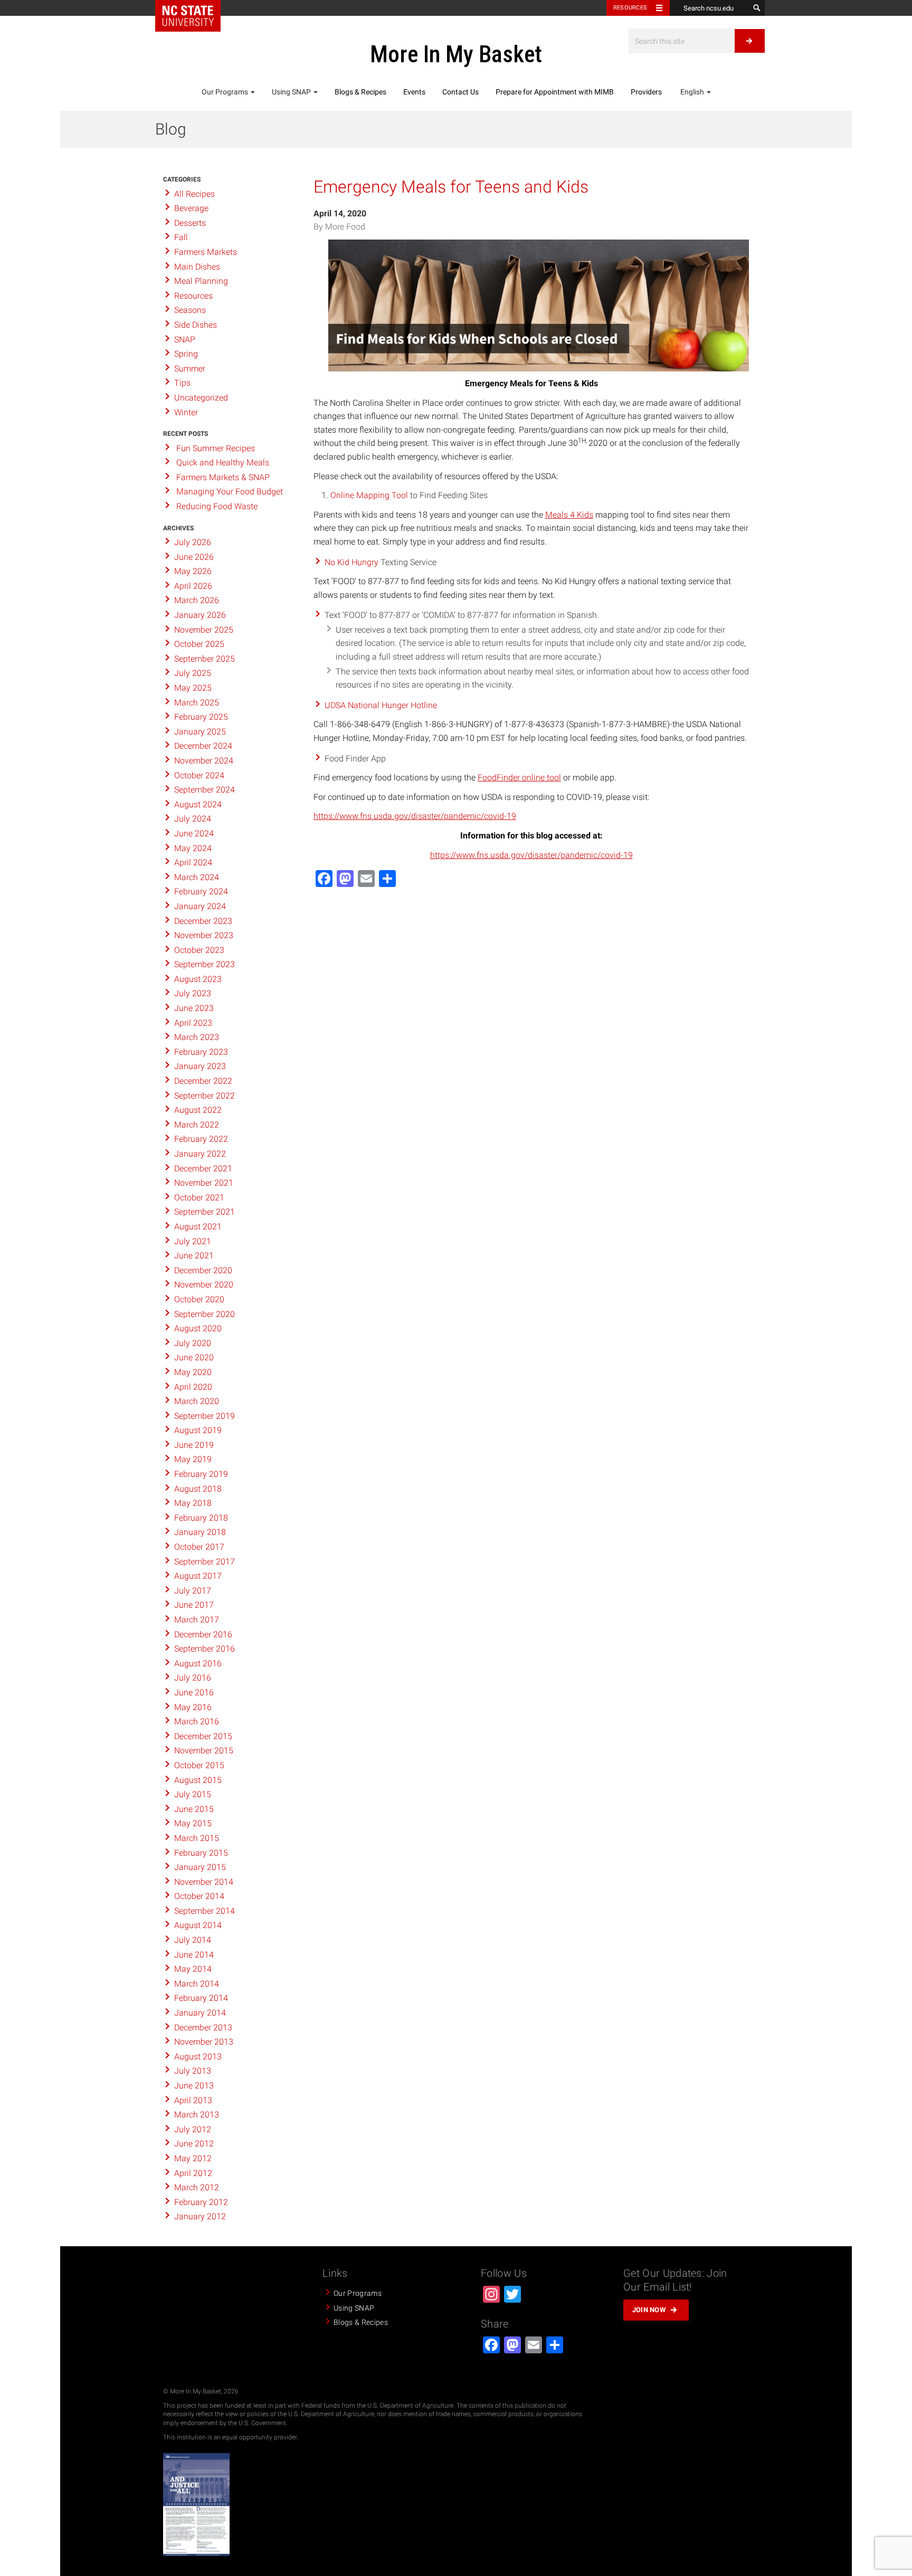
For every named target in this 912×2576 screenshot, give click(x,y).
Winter (186, 412)
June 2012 (194, 2144)
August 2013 (198, 2057)
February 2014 (201, 1998)
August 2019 (198, 1430)
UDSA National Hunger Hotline (381, 705)
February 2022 (201, 1139)
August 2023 (198, 979)
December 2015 (203, 1736)
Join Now (649, 2310)
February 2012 (201, 2202)
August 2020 (198, 1328)
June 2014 (194, 1955)
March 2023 (197, 1037)
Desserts (190, 223)
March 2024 (197, 877)
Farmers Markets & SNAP (223, 477)
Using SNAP (292, 92)
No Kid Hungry (351, 562)
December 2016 (203, 1634)
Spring (186, 354)
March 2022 (197, 1125)
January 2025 (200, 732)
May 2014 (193, 1969)
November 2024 (204, 761)
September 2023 (205, 964)
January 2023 (200, 1066)
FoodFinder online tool (519, 777)
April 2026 (193, 586)
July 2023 (193, 993)
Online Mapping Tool (369, 495)
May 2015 (193, 1823)
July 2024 (193, 819)
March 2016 (197, 1721)
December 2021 (203, 1168)
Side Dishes (196, 325)
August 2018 (198, 1489)
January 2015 (200, 1867)
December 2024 (203, 746)
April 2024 (193, 862)
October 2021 (199, 1198)
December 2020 (203, 1270)
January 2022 (200, 1154)
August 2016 (198, 1663)
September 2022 (205, 1096)
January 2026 (200, 615)
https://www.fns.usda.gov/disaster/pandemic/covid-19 (415, 816)
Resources (630, 8)
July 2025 (193, 673)
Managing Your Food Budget (230, 492)
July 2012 (193, 2129)
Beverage (191, 208)
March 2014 (197, 1984)
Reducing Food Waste (217, 506)
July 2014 (193, 1940)
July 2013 (193, 2071)
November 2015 (204, 1750)
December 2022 (203, 1081)
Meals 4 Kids (569, 515)
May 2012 (193, 2158)
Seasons (190, 310)
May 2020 (193, 1372)
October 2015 (199, 1765)
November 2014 (204, 1882)
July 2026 (193, 542)
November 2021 (204, 1183)
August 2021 (198, 1227)
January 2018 (200, 1532)
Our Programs (226, 92)
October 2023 (199, 950)
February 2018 (201, 1518)
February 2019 (201, 1474)
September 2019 (205, 1416)
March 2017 (197, 1620)
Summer (190, 369)
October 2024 (199, 775)
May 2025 (193, 688)
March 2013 (197, 2115)
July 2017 (193, 1591)
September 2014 (205, 1911)
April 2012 (193, 2173)
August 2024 (198, 804)
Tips (182, 383)
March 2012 (197, 2187)
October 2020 (199, 1299)
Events (414, 92)
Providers (646, 92)
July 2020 (193, 1343)
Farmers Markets (206, 252)
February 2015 (201, 1853)
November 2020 (204, 1285)
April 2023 (193, 1023)
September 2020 (205, 1314)
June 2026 (194, 557)
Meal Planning (201, 281)
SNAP (185, 340)
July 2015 (193, 1794)
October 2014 (199, 1896)
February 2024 (201, 891)
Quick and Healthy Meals (223, 462)
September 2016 (205, 1649)
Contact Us (460, 92)
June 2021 (194, 1256)
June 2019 (194, 1445)
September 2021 (205, 1212)
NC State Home (188, 16)
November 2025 (204, 630)
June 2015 (194, 1809)
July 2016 (193, 1678)
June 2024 (194, 833)
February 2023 (201, 1052)
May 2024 (193, 848)
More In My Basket (456, 54)
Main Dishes (197, 267)
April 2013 (193, 2100)
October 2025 (199, 644)
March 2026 (197, 600)
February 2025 (201, 717)
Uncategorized (201, 398)
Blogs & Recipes (360, 92)
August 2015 (198, 1780)
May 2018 (193, 1503)
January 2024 (200, 906)
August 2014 (198, 1925)
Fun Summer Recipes (216, 448)
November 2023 (204, 935)
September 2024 (205, 790)
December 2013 (203, 2028)
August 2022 (198, 1110)
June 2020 (194, 1357)
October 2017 (199, 1547)
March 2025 (197, 703)
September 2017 (205, 1562)
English (692, 92)
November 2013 (204, 2042)
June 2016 (194, 1692)
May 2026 (193, 571)
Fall (181, 237)
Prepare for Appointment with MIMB (555, 92)
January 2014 (200, 2013)
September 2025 (205, 659)
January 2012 (200, 2216)
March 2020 (197, 1401)
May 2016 (193, 1707)
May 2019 (193, 1459)
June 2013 (194, 2086)
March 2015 (197, 1838)
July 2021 (193, 1241)
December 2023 (203, 921)
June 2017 (194, 1605)
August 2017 (198, 1576)
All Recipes (194, 194)
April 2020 (193, 1387)
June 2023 (194, 1008)
